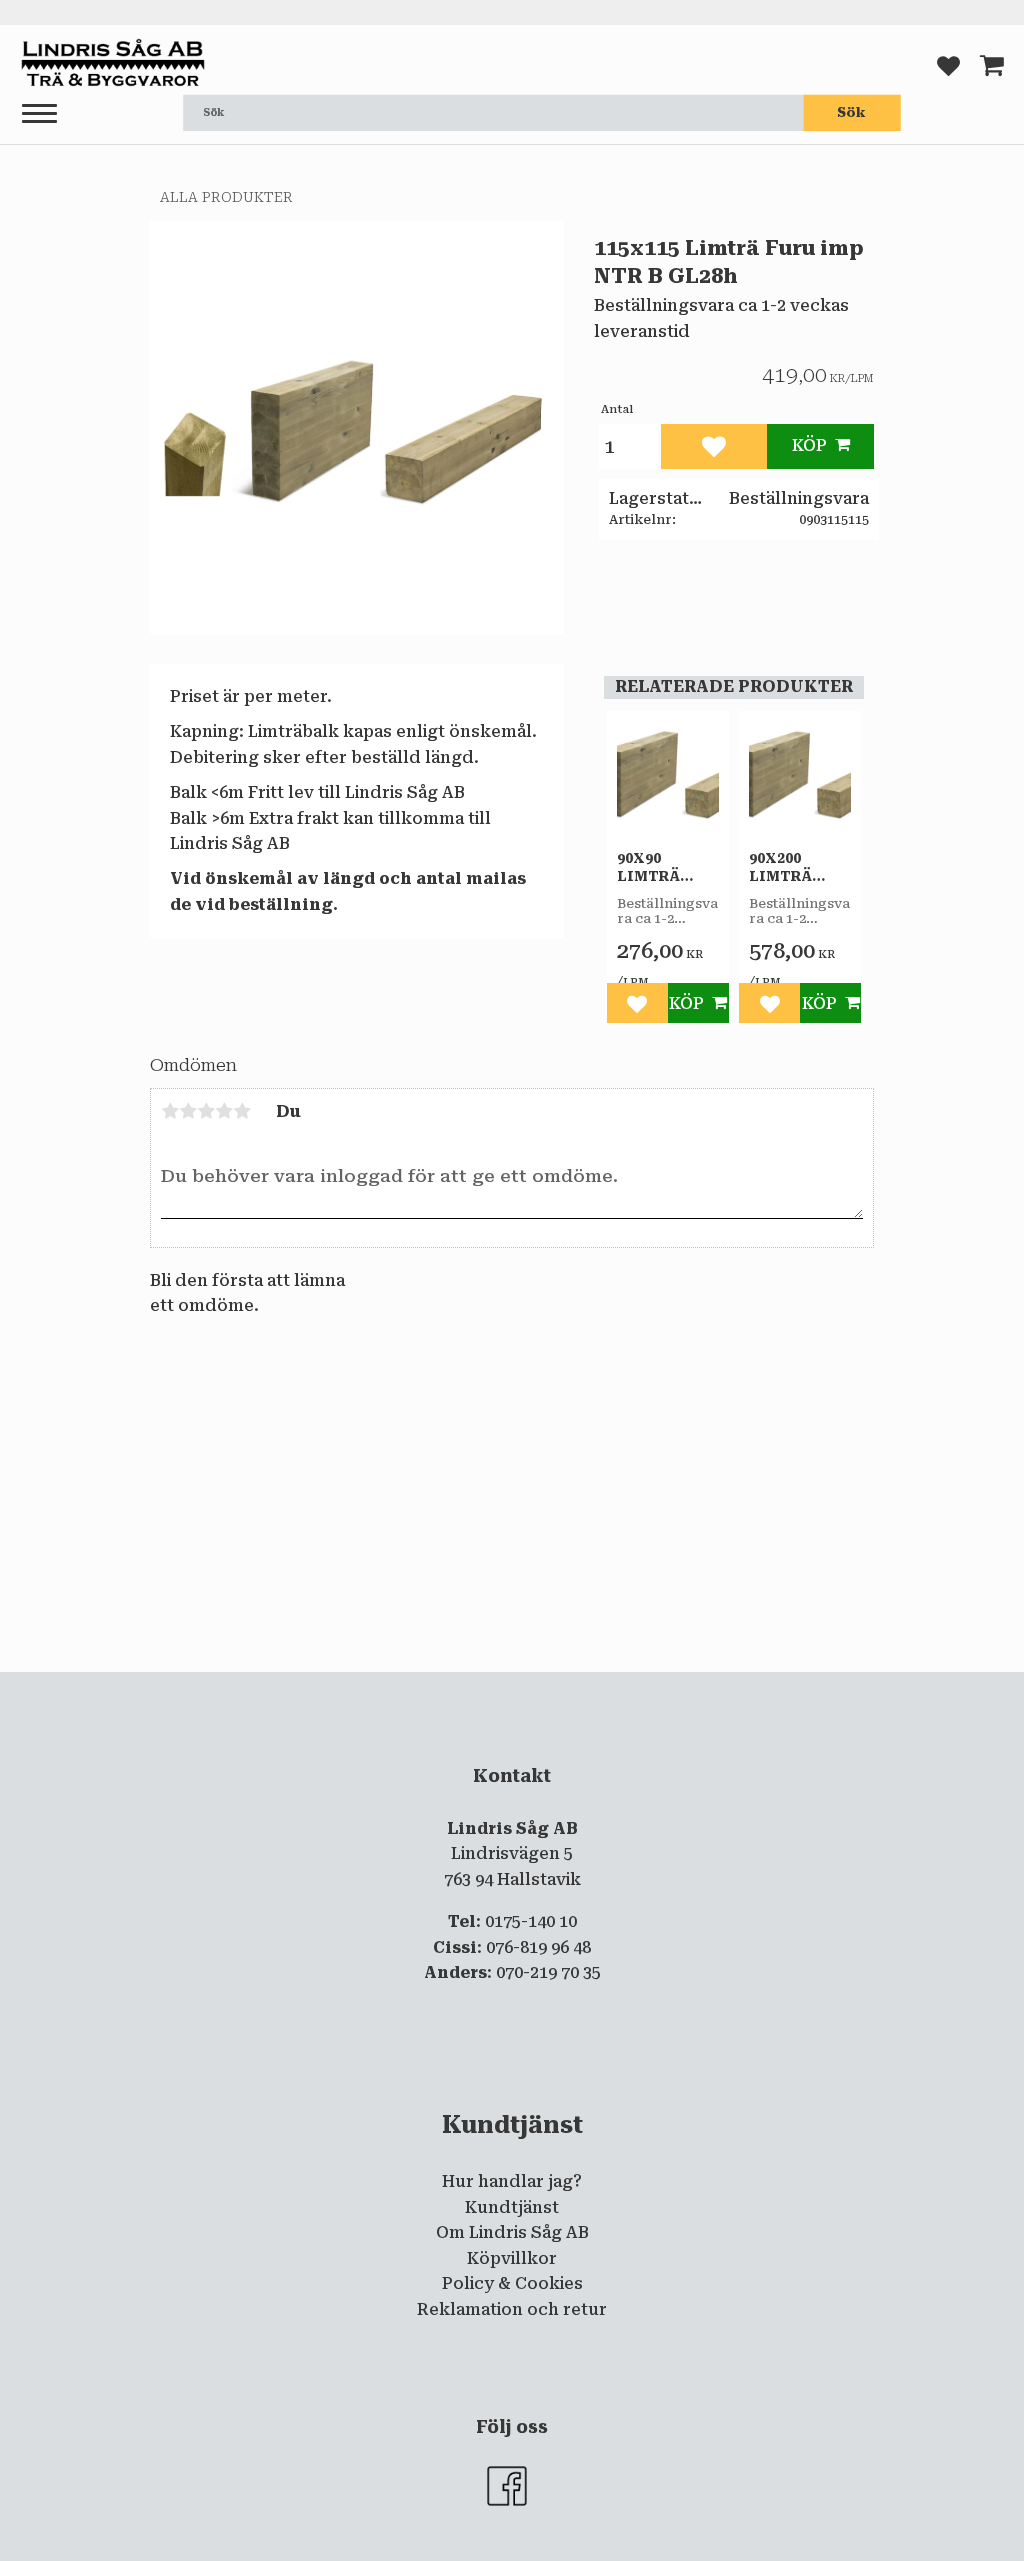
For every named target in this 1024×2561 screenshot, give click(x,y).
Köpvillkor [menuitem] (512, 2258)
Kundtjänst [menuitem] (512, 2207)
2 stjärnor (188, 1111)
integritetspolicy (431, 1689)
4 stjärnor (224, 1111)
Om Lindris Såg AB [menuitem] (512, 2232)
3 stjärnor (206, 1111)
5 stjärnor (242, 1111)
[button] (39, 114)
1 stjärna (170, 1111)
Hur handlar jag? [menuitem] (512, 2181)
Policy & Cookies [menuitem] (512, 2283)
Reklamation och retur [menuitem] (512, 2309)
